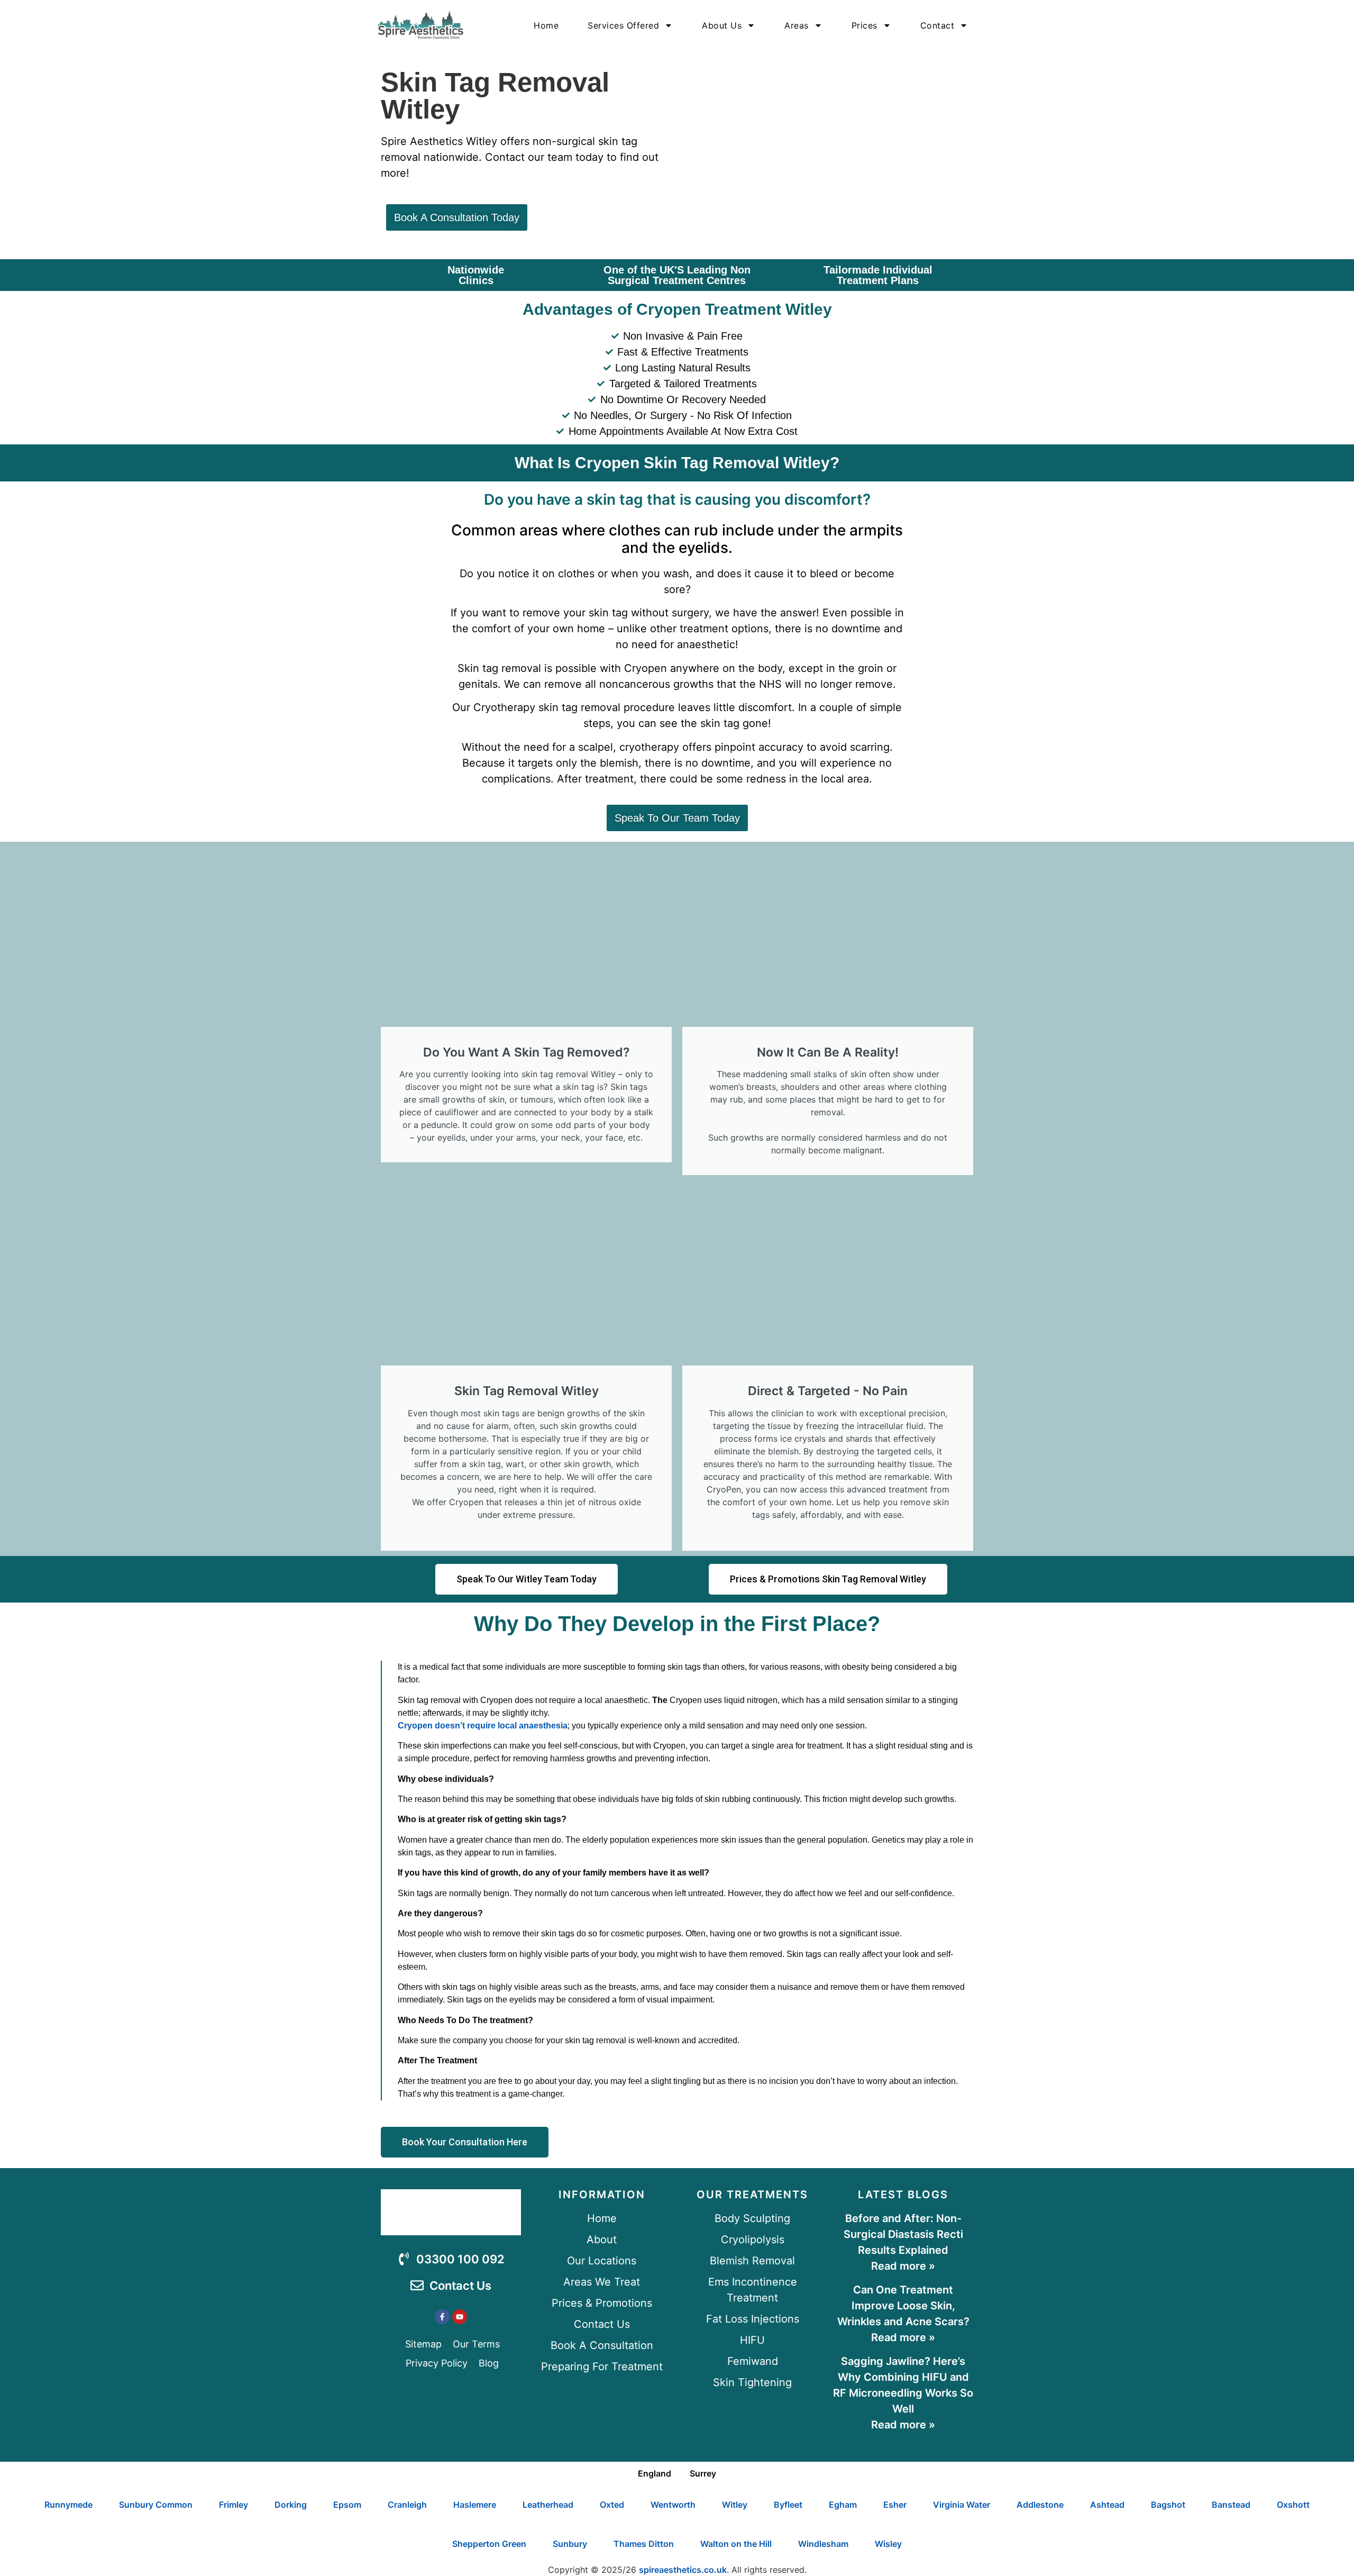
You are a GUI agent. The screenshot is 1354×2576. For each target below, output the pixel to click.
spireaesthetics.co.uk (683, 2570)
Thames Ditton (644, 2544)
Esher (895, 2505)
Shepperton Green (489, 2544)
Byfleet (788, 2505)
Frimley (234, 2505)
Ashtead (1107, 2505)
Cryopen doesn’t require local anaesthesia (483, 1726)
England (655, 2473)
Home (546, 25)
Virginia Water (962, 2505)
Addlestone (1040, 2505)
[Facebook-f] (442, 2317)
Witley (735, 2505)
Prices (864, 25)
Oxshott (1293, 2505)
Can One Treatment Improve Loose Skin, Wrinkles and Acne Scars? (903, 2306)
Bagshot (1168, 2505)
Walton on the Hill (736, 2544)
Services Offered (623, 25)
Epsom (347, 2505)
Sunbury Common (156, 2505)
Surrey (703, 2473)
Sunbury (570, 2544)
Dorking (291, 2505)
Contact (937, 25)
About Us (722, 25)
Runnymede (68, 2505)
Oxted (612, 2505)
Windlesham (823, 2544)
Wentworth (673, 2505)
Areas (797, 25)
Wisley (888, 2544)
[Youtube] (460, 2317)
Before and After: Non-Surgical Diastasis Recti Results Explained (903, 2234)
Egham (843, 2505)
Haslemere (475, 2505)
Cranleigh (407, 2505)
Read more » (903, 2266)
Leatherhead (548, 2505)
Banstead (1231, 2505)
